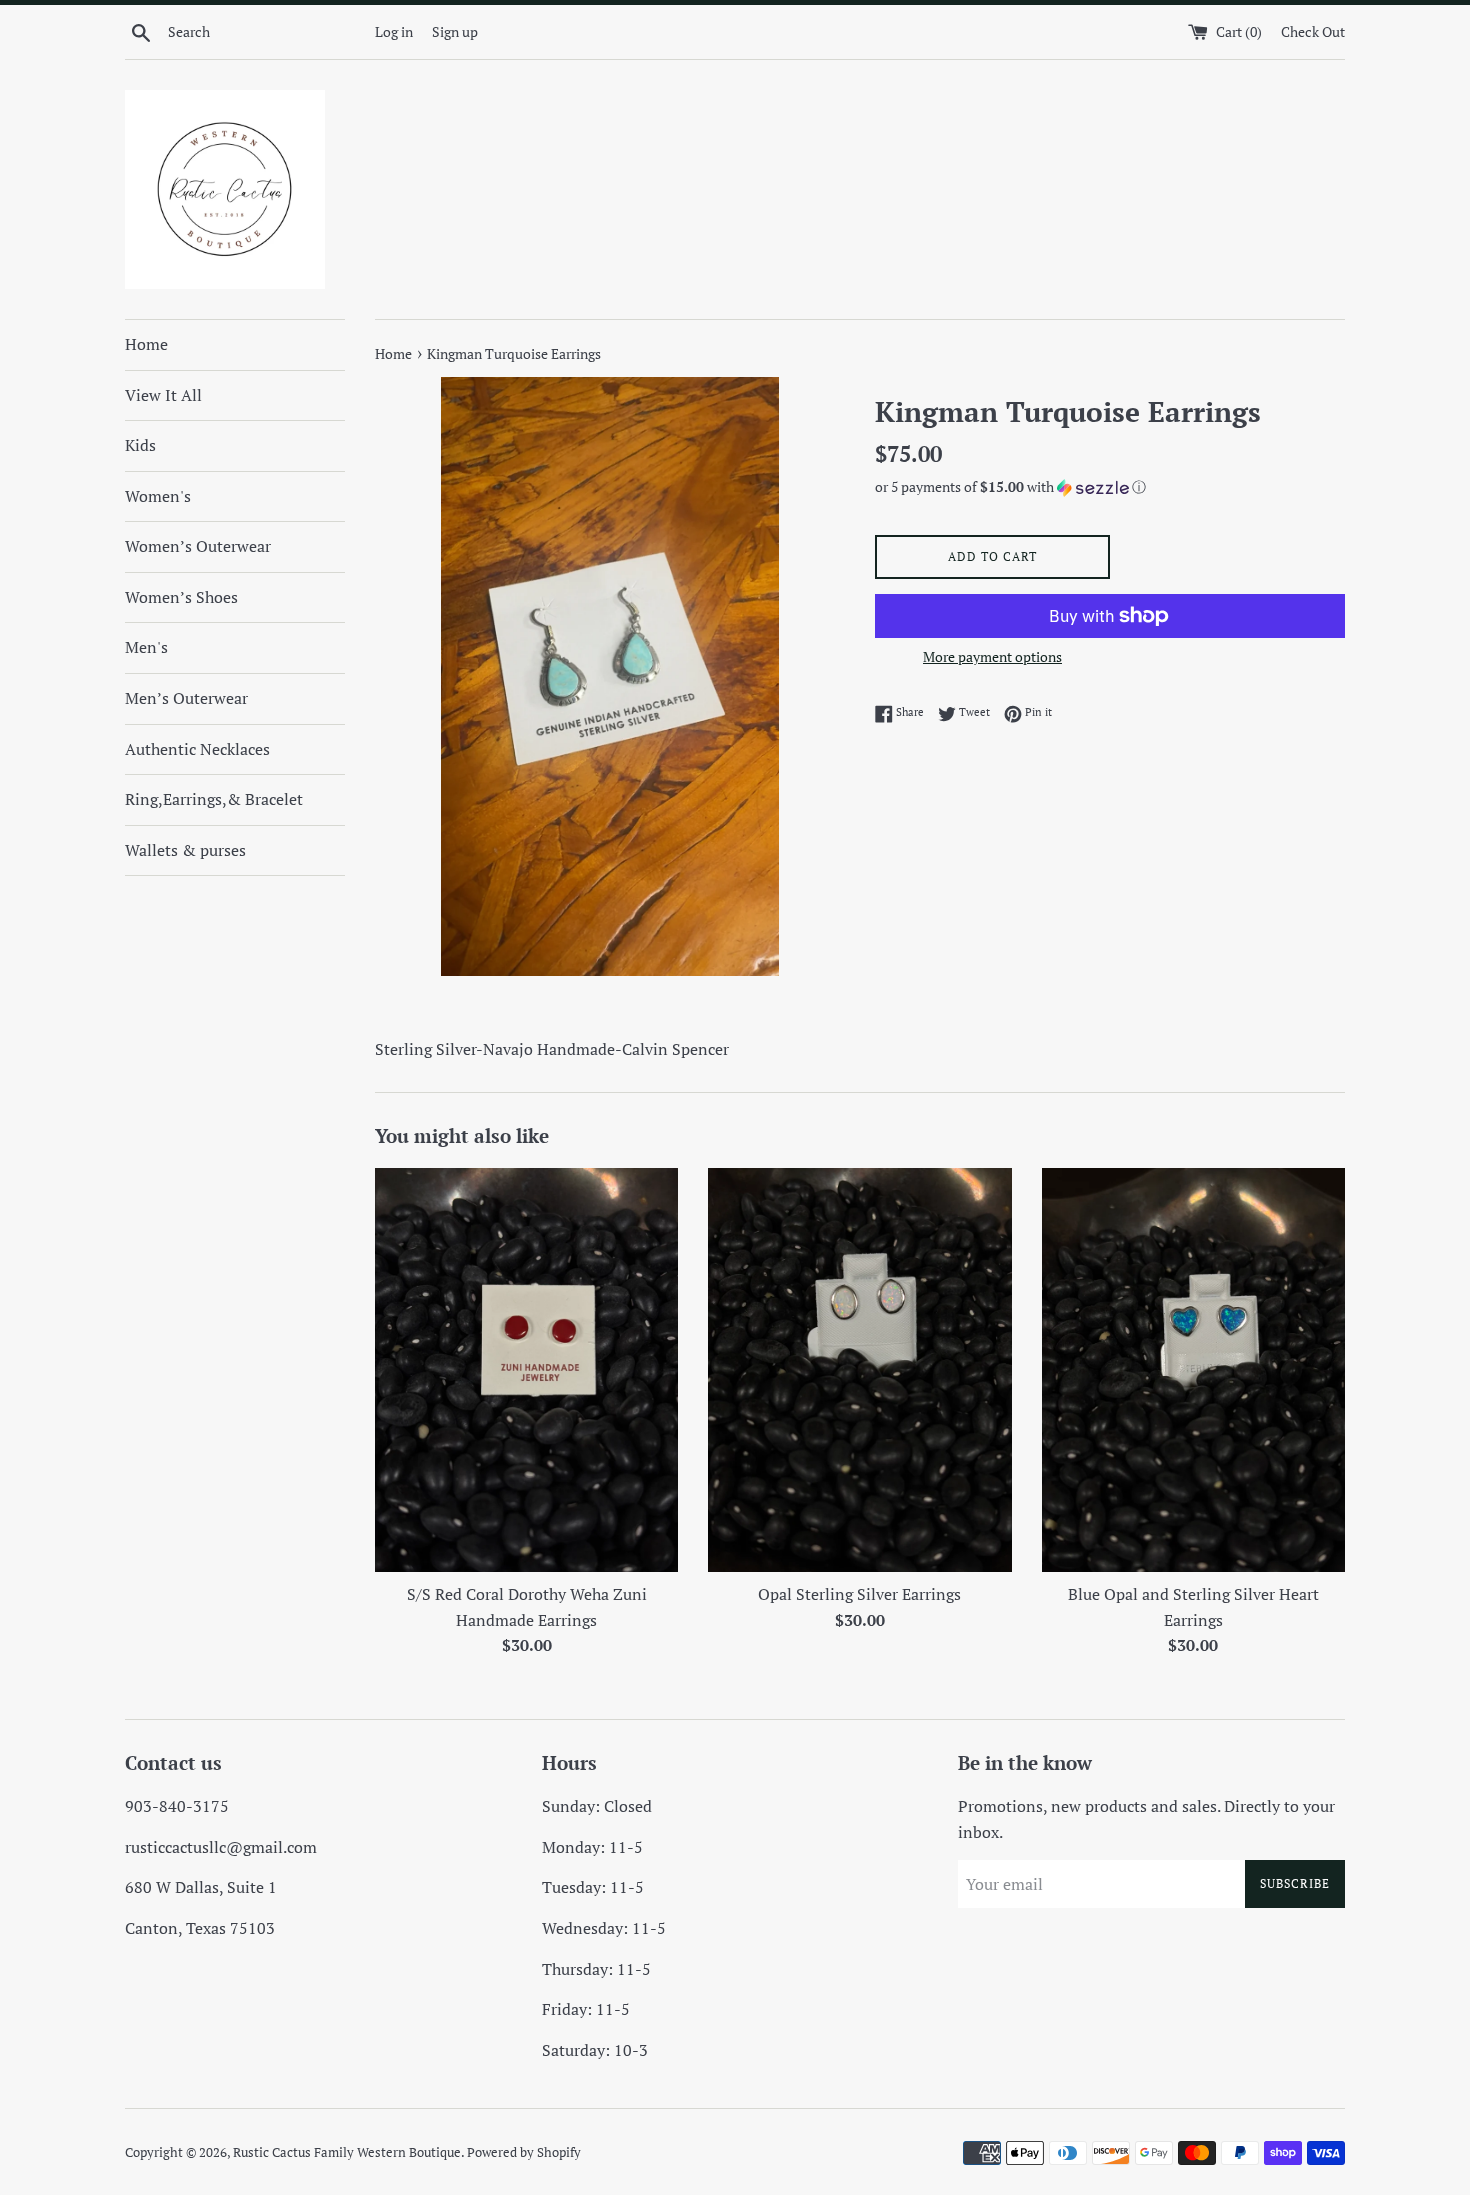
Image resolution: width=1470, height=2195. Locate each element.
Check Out (1313, 31)
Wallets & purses (185, 850)
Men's (146, 647)
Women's (158, 496)
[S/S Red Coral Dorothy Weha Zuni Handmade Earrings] (526, 1370)
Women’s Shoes (181, 597)
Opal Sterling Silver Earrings (859, 1594)
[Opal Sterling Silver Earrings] (859, 1370)
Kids (140, 445)
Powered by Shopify (524, 2152)
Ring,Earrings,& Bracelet (214, 799)
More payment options (992, 656)
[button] (1110, 487)
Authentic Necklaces (197, 749)
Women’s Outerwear (198, 546)
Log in (394, 31)
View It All (163, 395)
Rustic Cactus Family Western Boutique (347, 2152)
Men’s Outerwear (186, 698)
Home (146, 344)
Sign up (455, 31)
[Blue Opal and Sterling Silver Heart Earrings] (1193, 1370)
